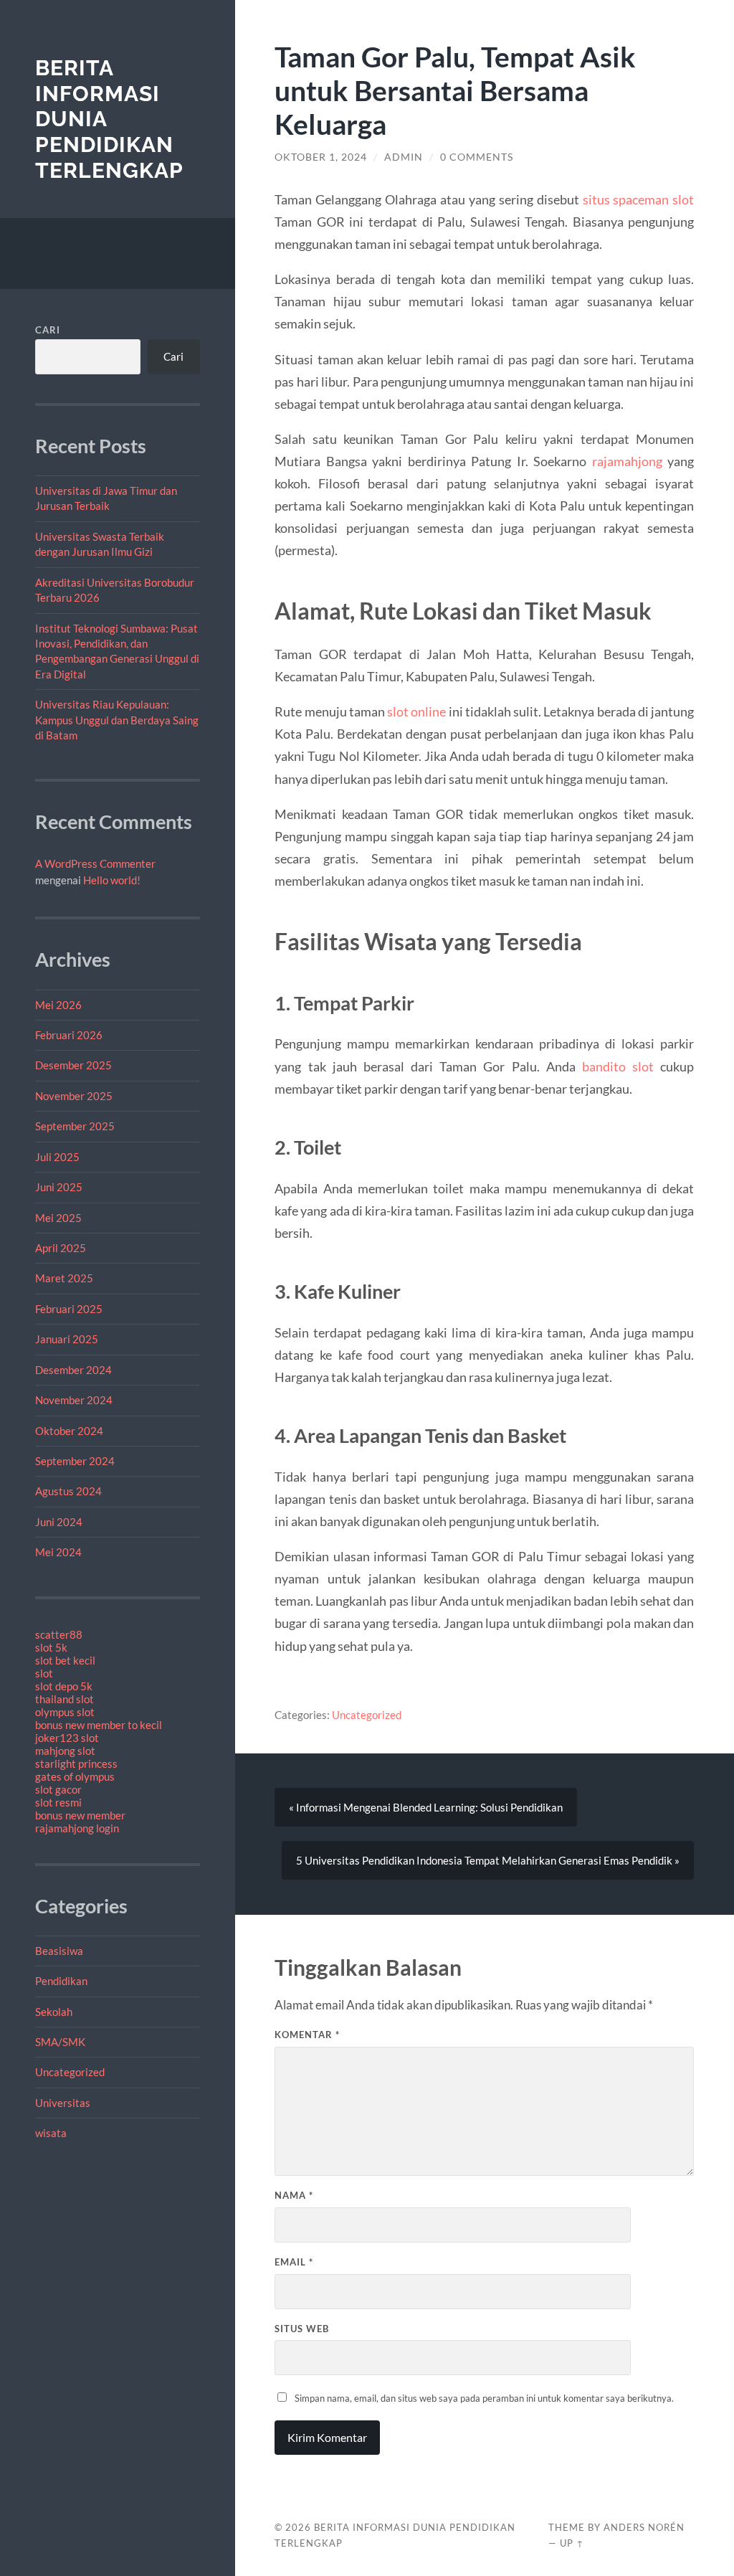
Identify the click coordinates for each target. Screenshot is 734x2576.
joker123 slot (67, 1738)
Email (294, 2262)
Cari (48, 330)
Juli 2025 (57, 1157)
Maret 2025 (64, 1278)
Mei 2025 (58, 1218)
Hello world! (112, 880)
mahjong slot (65, 1751)
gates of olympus (75, 1776)
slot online (416, 711)
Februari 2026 (69, 1035)
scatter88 (59, 1634)
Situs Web (302, 2329)
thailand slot (65, 1699)
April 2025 (61, 1248)
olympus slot (65, 1712)
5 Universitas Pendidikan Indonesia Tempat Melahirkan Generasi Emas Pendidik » (488, 1860)
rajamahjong (627, 461)
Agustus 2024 (68, 1491)
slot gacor (58, 1789)
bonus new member (80, 1815)
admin (404, 157)
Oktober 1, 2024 (321, 157)
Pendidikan (61, 1981)
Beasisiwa (59, 1951)
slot (44, 1673)
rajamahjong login (77, 1828)
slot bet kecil (65, 1660)
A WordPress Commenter (95, 863)
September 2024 (75, 1461)
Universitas (63, 2103)
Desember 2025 (73, 1065)
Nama (294, 2195)
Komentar (307, 2035)
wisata (51, 2133)
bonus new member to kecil (99, 1725)
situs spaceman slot (639, 199)
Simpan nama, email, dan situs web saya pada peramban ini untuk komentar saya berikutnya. (484, 2398)
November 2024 (74, 1400)
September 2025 (75, 1126)
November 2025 (74, 1096)
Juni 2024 (59, 1522)
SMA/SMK (60, 2042)
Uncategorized (70, 2072)
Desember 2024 (73, 1370)
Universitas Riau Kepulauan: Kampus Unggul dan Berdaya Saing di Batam (117, 720)
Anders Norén (644, 2527)
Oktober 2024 (69, 1431)
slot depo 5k (64, 1686)
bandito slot (618, 1066)
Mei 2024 (58, 1552)
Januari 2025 (67, 1339)
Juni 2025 (59, 1187)
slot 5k (51, 1647)
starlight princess (76, 1763)
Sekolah (54, 2012)
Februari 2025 (69, 1309)
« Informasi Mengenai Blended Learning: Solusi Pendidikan (426, 1807)
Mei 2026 (58, 1005)
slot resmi (58, 1802)
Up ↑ (572, 2543)
